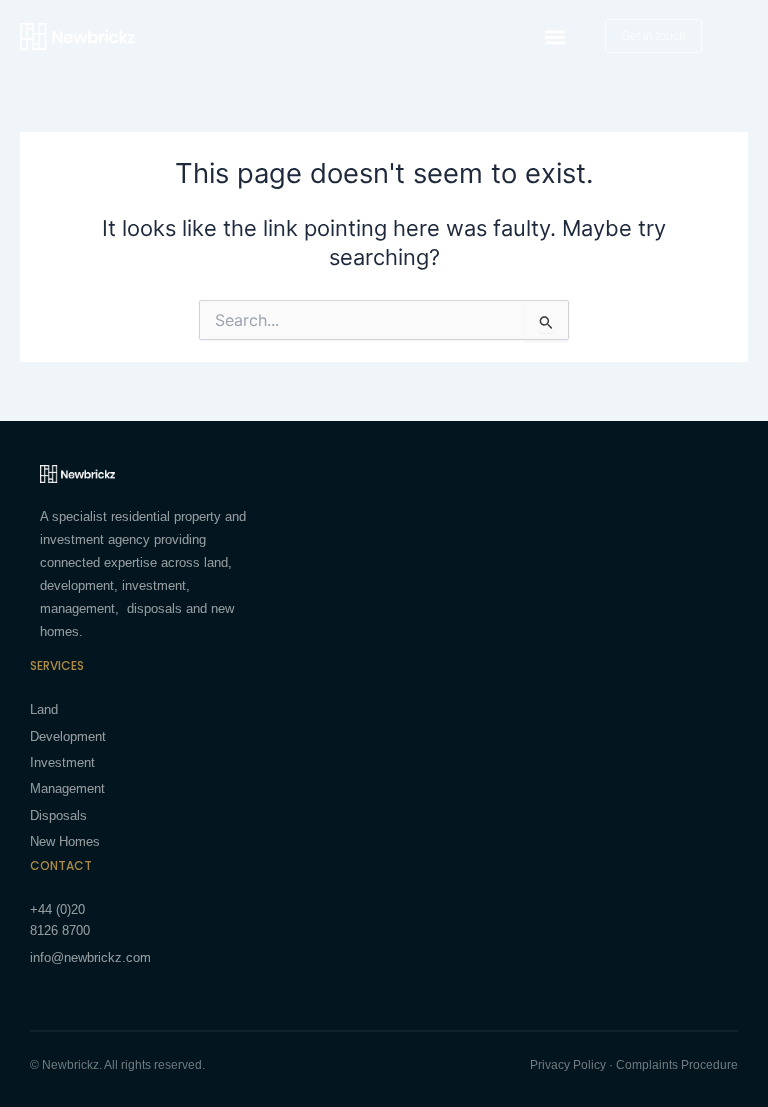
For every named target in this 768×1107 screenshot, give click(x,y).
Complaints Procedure (677, 1065)
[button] (554, 36)
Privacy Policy (568, 1065)
